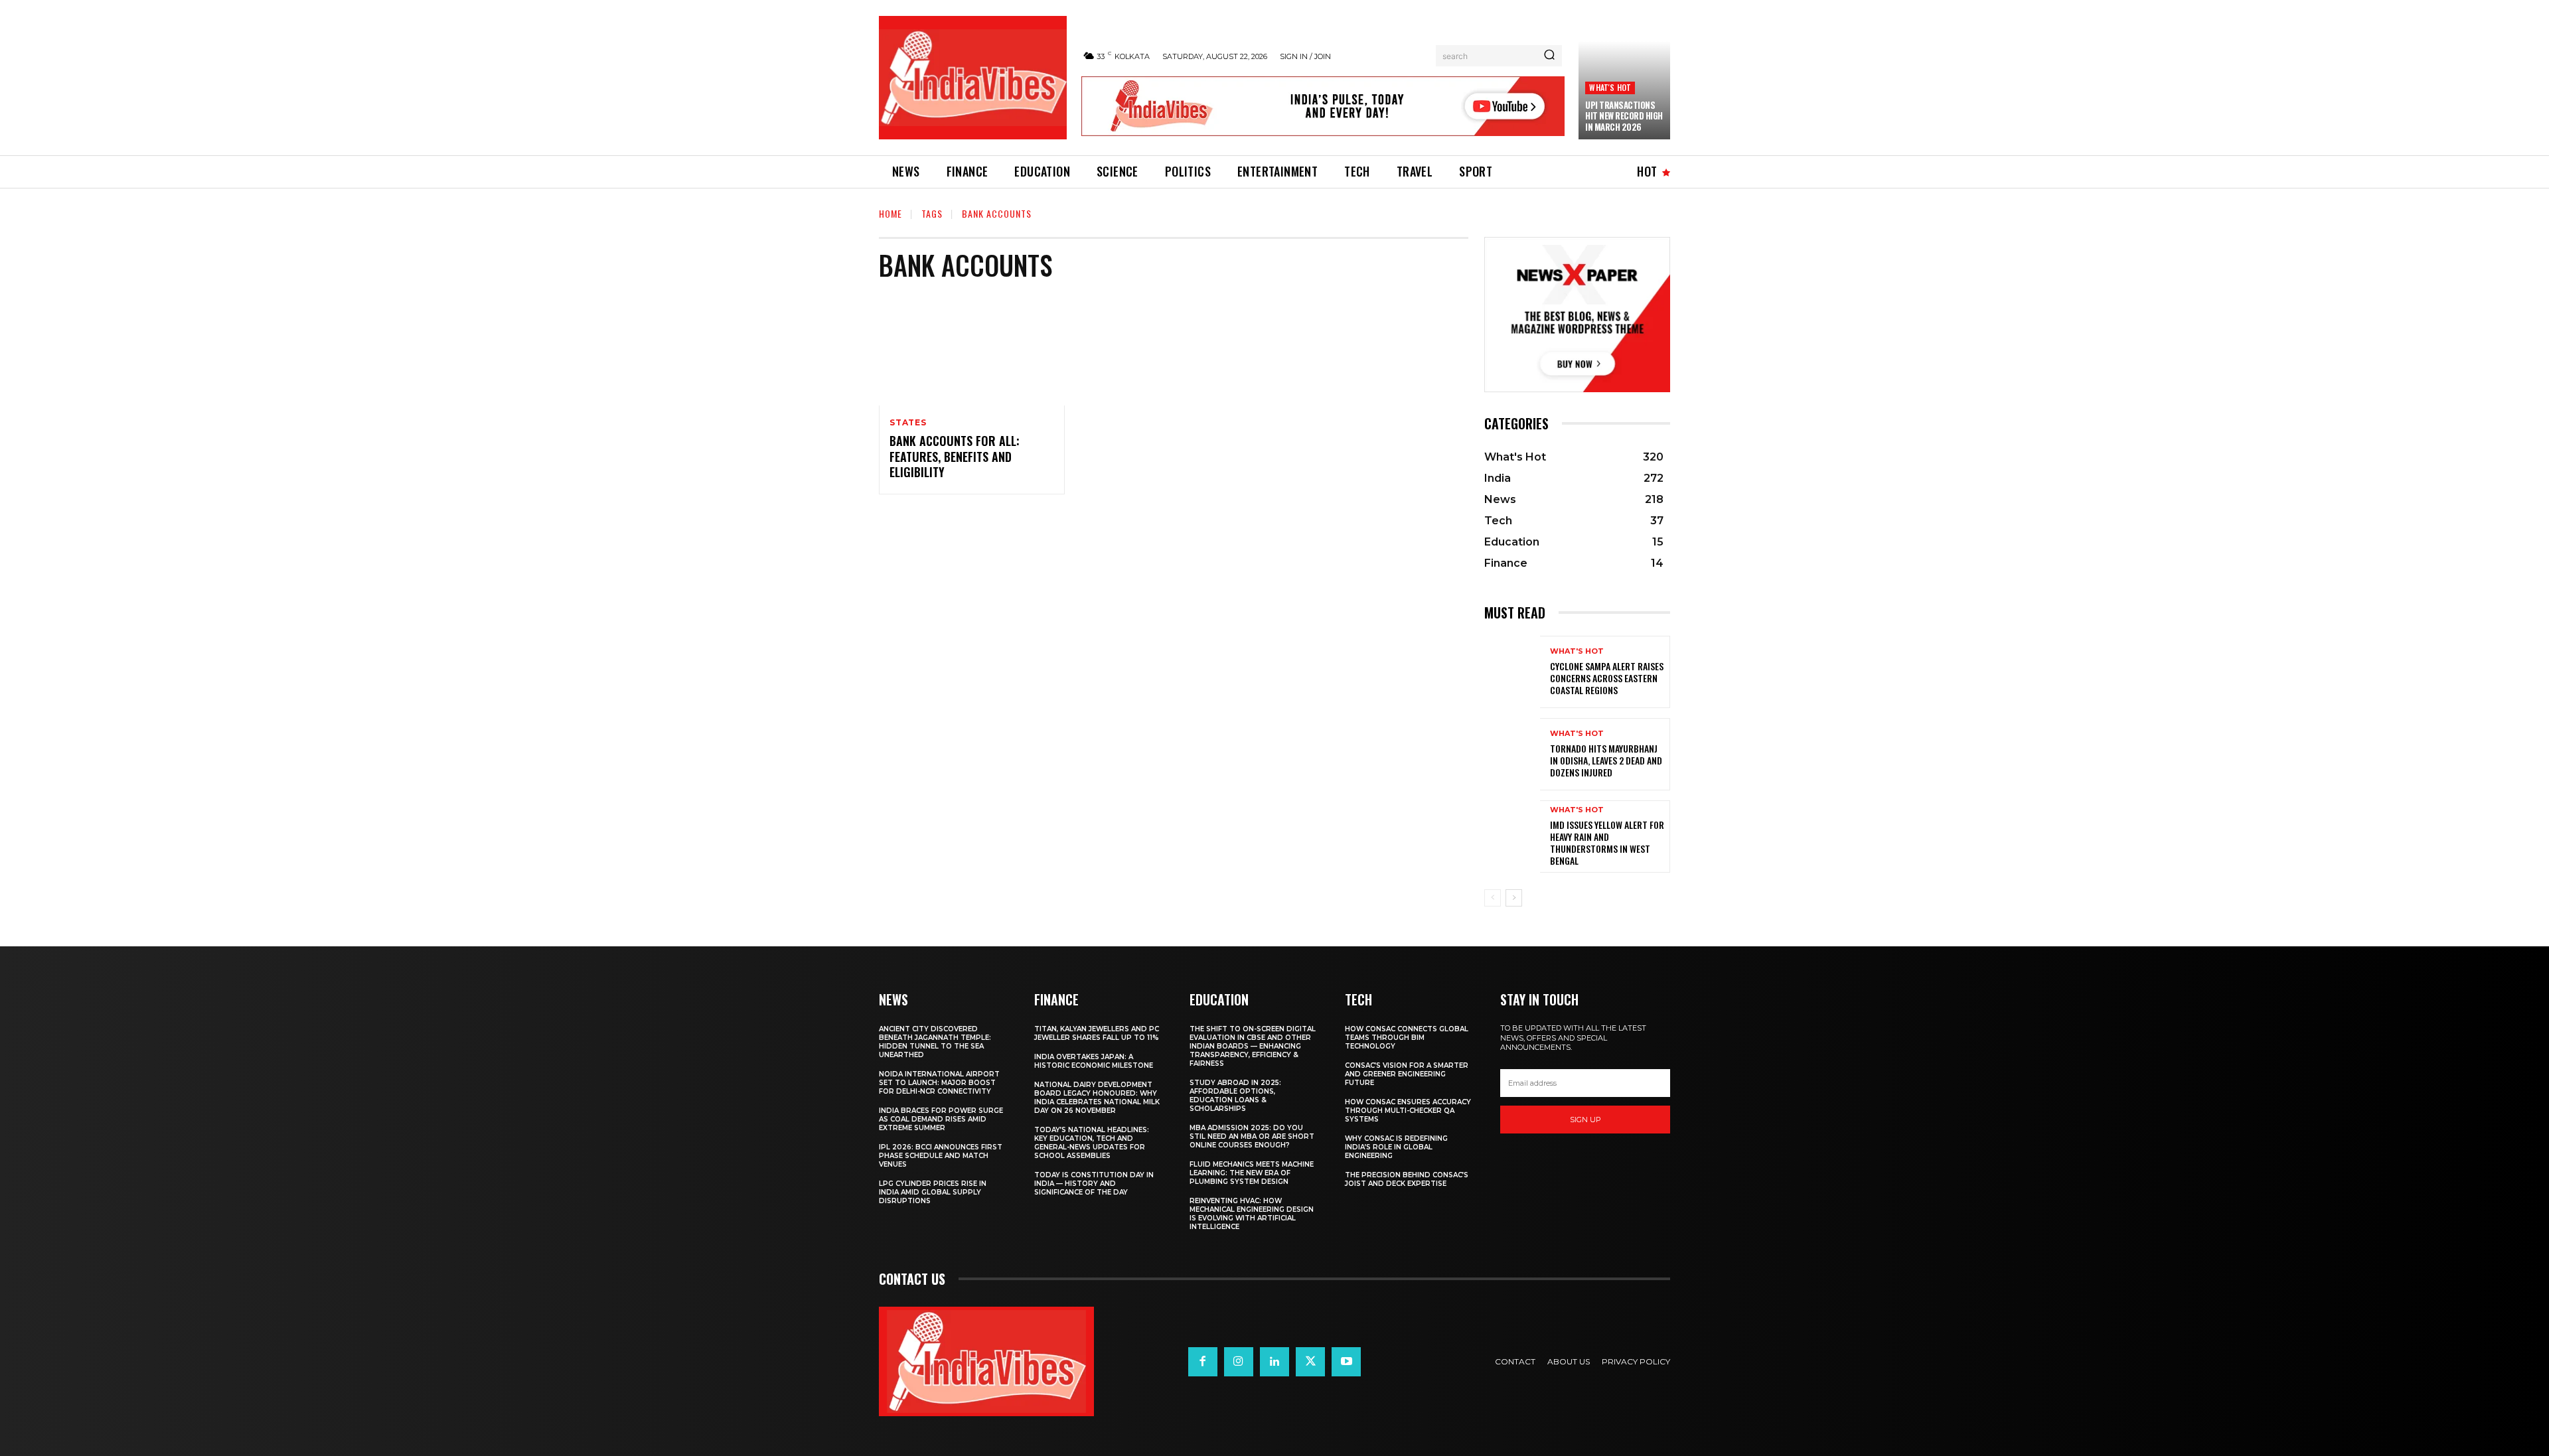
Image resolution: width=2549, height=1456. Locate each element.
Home (890, 213)
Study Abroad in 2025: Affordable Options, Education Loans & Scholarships (1235, 1096)
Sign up (1585, 1120)
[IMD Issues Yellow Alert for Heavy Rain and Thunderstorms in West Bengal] (1512, 837)
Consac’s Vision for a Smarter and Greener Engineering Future (1407, 1074)
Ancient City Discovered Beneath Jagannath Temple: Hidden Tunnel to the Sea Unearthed (935, 1042)
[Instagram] (1239, 1362)
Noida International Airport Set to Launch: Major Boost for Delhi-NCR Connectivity (939, 1083)
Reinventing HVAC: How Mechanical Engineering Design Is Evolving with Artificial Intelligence (1252, 1214)
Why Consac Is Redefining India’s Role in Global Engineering (1396, 1147)
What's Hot (1610, 87)
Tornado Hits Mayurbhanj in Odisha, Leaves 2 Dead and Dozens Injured (1606, 760)
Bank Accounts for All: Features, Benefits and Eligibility (955, 456)
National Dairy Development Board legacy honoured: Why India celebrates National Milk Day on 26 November (1097, 1098)
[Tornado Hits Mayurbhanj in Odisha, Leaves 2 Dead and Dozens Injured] (1512, 754)
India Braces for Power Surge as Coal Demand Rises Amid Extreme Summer (941, 1119)
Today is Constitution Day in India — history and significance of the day (1094, 1184)
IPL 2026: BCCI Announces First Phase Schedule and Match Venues (941, 1156)
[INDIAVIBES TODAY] (973, 78)
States (908, 423)
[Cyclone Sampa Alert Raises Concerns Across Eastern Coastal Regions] (1512, 672)
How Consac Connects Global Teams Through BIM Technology (1407, 1038)
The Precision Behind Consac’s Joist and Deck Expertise (1407, 1179)
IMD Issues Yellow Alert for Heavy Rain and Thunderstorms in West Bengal (1607, 843)
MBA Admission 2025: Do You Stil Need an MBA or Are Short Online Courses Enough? (1252, 1136)
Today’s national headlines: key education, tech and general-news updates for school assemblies (1092, 1143)
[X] (1310, 1362)
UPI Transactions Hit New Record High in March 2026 (1624, 116)
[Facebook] (1203, 1362)
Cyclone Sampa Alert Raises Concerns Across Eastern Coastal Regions (1607, 678)
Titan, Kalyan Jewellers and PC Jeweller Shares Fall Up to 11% (1097, 1033)
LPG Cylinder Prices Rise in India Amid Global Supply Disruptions (933, 1192)
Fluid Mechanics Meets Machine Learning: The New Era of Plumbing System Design (1252, 1173)
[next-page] (1514, 898)
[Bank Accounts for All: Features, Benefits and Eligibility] (972, 350)
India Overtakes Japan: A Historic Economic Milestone (1094, 1061)
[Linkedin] (1274, 1362)
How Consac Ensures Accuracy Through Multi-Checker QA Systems (1408, 1111)
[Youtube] (1346, 1362)
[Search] (1549, 56)
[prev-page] (1493, 898)
